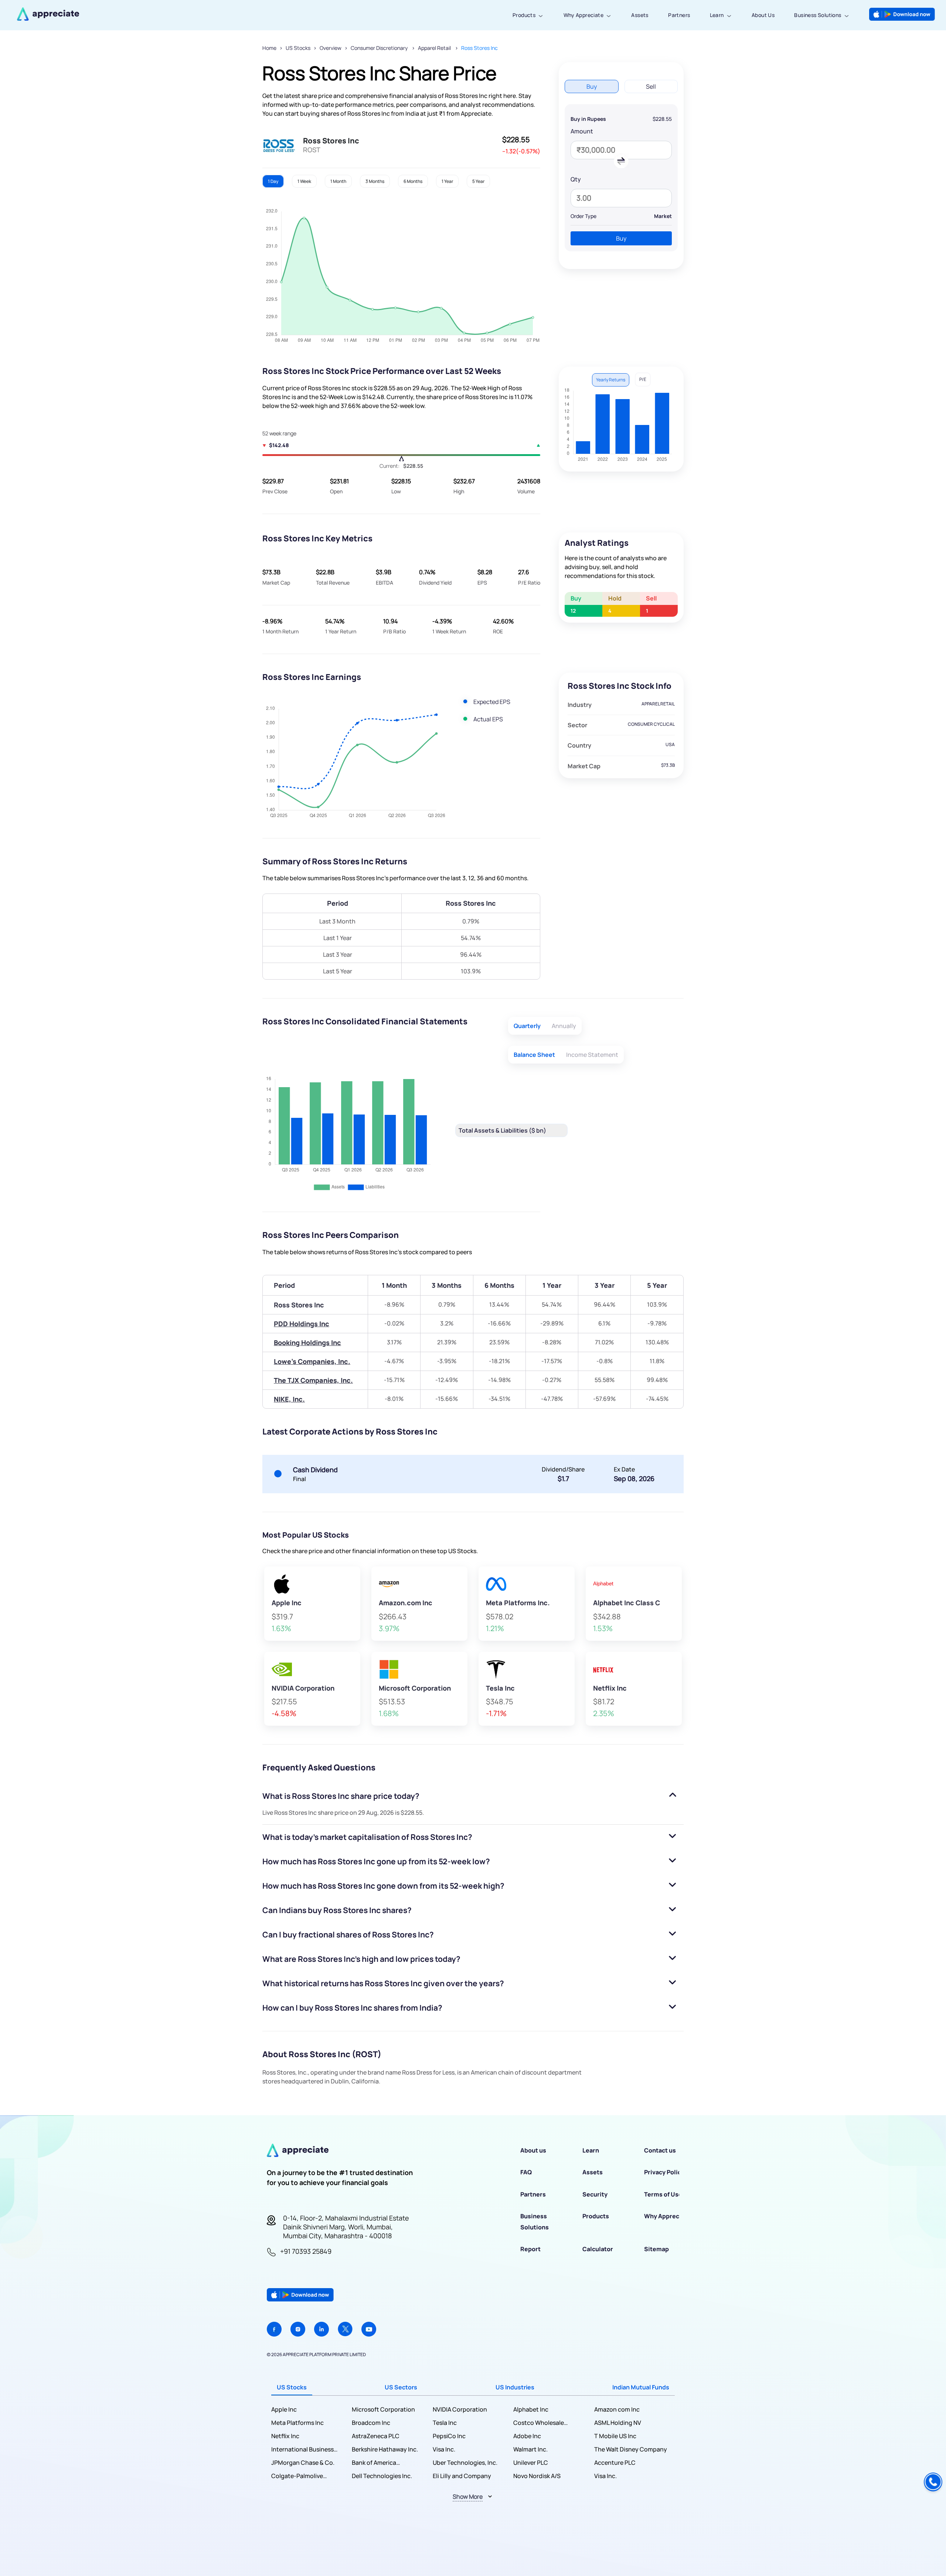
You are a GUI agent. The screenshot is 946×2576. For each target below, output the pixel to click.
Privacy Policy (664, 2172)
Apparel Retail (435, 48)
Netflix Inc (285, 2436)
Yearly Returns (611, 380)
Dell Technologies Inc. (382, 2476)
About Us (763, 15)
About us (533, 2150)
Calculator (598, 2249)
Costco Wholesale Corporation (539, 2423)
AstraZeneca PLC (376, 2436)
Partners (679, 15)
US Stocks (298, 48)
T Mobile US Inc (615, 2436)
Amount (582, 131)
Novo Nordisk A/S (537, 2476)
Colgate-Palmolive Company (297, 2476)
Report (530, 2249)
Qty (576, 179)
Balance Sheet (534, 1055)
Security (595, 2194)
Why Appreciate (584, 15)
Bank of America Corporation (374, 2463)
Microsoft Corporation (383, 2409)
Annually (564, 1026)
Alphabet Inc (531, 2409)
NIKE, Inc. (289, 1399)
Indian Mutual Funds (641, 2387)
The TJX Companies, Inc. (313, 1380)
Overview (331, 48)
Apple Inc (284, 2409)
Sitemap (656, 2249)
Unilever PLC (531, 2463)
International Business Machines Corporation (303, 2449)
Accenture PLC (615, 2463)
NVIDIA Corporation (460, 2409)
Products (524, 15)
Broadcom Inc (371, 2423)
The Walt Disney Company (631, 2449)
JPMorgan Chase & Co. (303, 2463)
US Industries (515, 2387)
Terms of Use (663, 2194)
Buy (621, 238)
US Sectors (401, 2387)
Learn (717, 15)
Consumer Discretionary (380, 48)
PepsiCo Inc (449, 2436)
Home (269, 48)
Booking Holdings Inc (307, 1343)
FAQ (526, 2172)
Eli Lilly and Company (462, 2476)
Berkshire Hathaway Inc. (385, 2449)
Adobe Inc (527, 2436)
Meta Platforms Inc (297, 2423)
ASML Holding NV (618, 2423)
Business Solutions (818, 15)
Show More (468, 2497)
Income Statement (592, 1055)
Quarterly (527, 1026)
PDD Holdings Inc (302, 1324)
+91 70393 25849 (306, 2251)
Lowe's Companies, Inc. (312, 1361)
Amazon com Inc (617, 2409)
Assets (640, 15)
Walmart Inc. (530, 2449)
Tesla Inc (445, 2423)
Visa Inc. (444, 2449)
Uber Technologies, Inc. (465, 2463)
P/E (643, 379)
